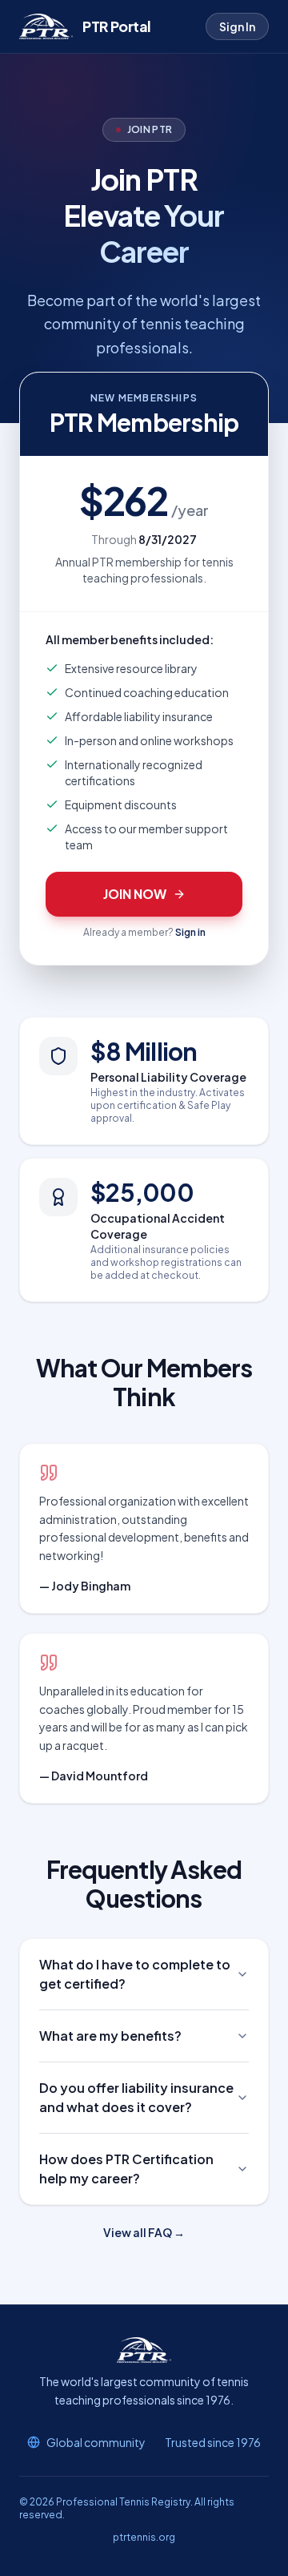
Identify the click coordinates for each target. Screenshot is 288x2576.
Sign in (190, 932)
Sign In (237, 26)
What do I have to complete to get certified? (135, 1974)
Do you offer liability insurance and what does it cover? (136, 2097)
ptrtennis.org (144, 2537)
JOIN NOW (135, 894)
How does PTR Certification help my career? (126, 2169)
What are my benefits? (110, 2036)
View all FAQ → (144, 2232)
